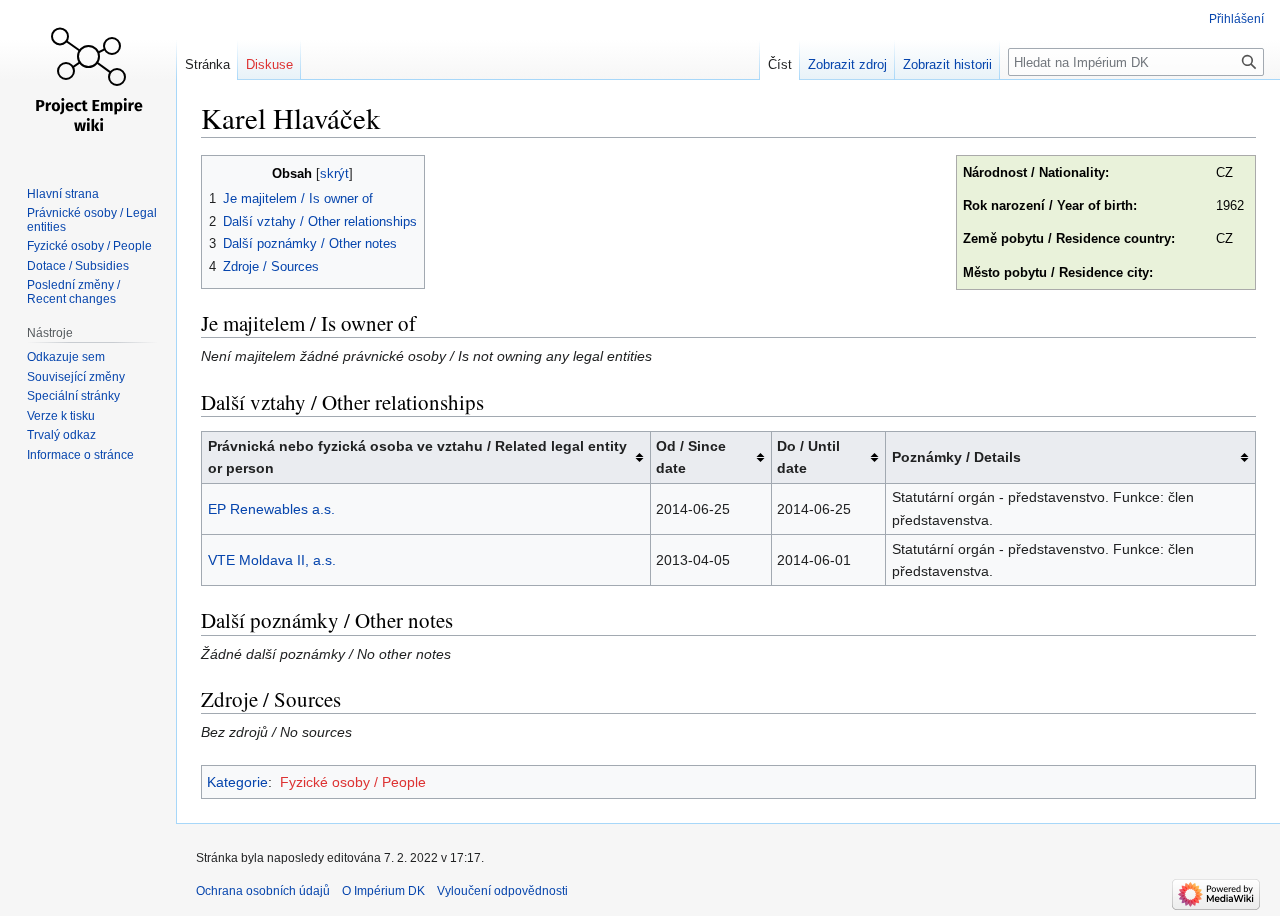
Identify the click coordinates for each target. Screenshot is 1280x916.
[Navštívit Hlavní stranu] (88, 80)
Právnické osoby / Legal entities (92, 220)
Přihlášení (1236, 19)
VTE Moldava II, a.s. (272, 560)
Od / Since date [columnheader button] (691, 457)
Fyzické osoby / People (353, 782)
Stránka (207, 64)
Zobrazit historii (947, 64)
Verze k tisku (61, 416)
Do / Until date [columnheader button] (808, 457)
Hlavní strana (63, 194)
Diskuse (269, 64)
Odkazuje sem (66, 357)
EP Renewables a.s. (271, 509)
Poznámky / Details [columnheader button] (956, 457)
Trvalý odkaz (61, 435)
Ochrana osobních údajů (263, 891)
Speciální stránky (73, 396)
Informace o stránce (80, 455)
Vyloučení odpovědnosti (502, 891)
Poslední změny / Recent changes (73, 292)
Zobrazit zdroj (847, 64)
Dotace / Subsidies (78, 266)
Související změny (76, 377)
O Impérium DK (383, 891)
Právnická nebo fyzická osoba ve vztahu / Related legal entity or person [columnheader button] (417, 457)
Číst (780, 64)
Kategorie (237, 782)
